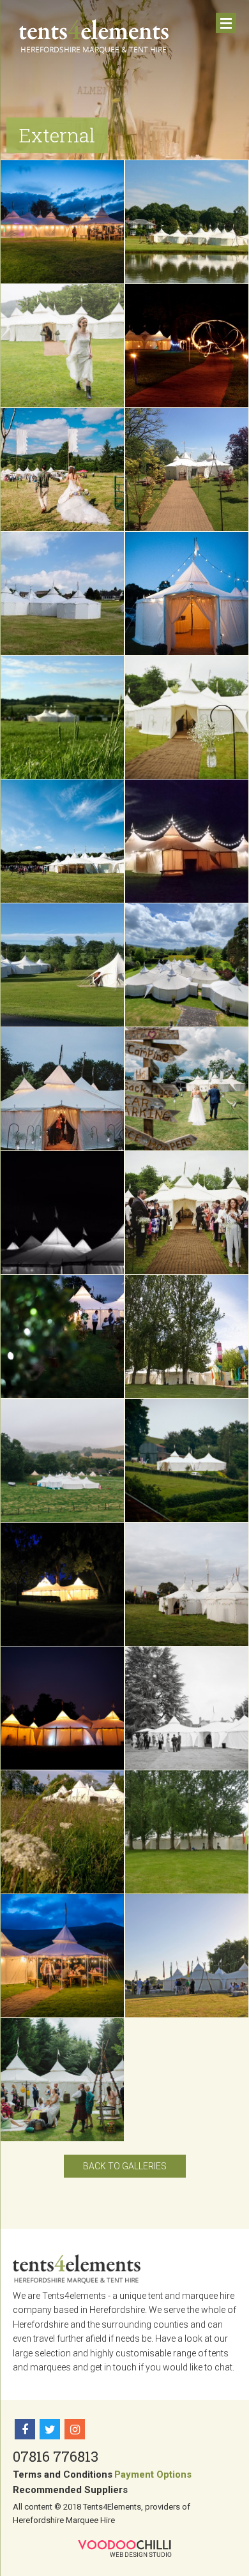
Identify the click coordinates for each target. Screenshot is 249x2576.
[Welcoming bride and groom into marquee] (187, 1213)
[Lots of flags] (187, 1337)
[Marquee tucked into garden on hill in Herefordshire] (187, 1460)
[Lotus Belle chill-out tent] (62, 965)
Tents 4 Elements (94, 36)
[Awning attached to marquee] (62, 1956)
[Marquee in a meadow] (62, 1832)
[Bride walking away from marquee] (62, 346)
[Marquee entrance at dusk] (62, 1089)
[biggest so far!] (187, 965)
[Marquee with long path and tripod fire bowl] (187, 470)
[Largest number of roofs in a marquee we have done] (187, 222)
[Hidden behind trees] (187, 1832)
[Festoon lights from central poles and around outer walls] (187, 841)
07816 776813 (56, 2456)
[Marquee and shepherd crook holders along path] (187, 717)
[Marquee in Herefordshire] (187, 1708)
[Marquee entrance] (187, 593)
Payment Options (153, 2474)
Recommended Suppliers (70, 2490)
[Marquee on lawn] (187, 1956)
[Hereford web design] (125, 2549)
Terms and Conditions (63, 2474)
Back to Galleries (125, 2166)
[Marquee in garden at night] (62, 1584)
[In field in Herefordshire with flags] (187, 1584)
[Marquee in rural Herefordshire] (62, 717)
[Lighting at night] (187, 346)
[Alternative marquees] (62, 2080)
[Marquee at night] (62, 1213)
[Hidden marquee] (62, 1337)
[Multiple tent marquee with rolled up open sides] (62, 841)
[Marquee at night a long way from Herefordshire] (62, 1708)
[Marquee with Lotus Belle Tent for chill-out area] (62, 593)
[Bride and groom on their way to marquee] (187, 1089)
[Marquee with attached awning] (62, 222)
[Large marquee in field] (62, 1460)
